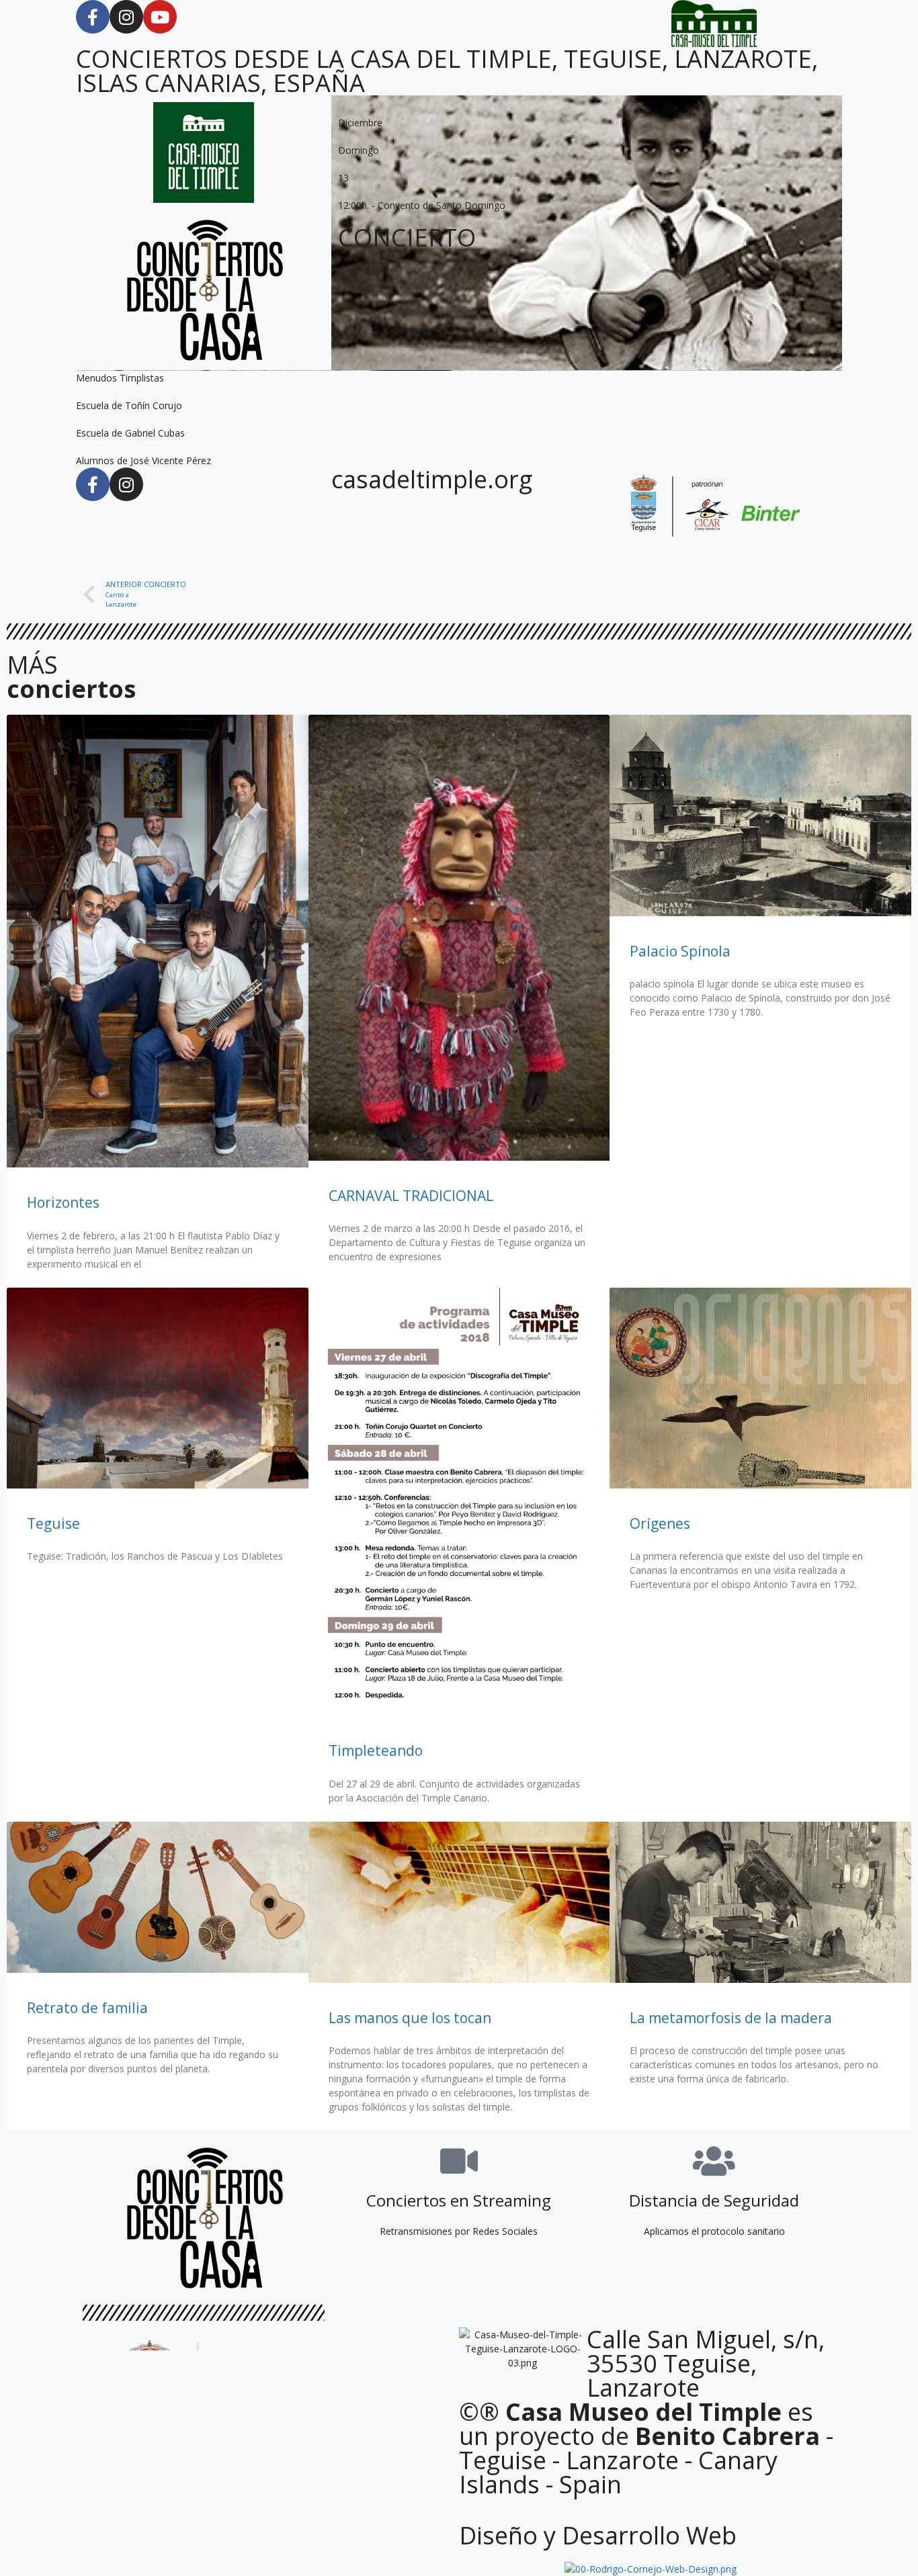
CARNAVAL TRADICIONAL (411, 1196)
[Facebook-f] (93, 17)
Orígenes (660, 1523)
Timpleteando (376, 1750)
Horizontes (63, 1202)
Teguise (53, 1523)
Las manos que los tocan (410, 2018)
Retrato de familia (87, 2008)
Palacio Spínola (680, 951)
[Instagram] (126, 17)
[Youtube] (160, 17)
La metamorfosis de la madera (731, 2018)
